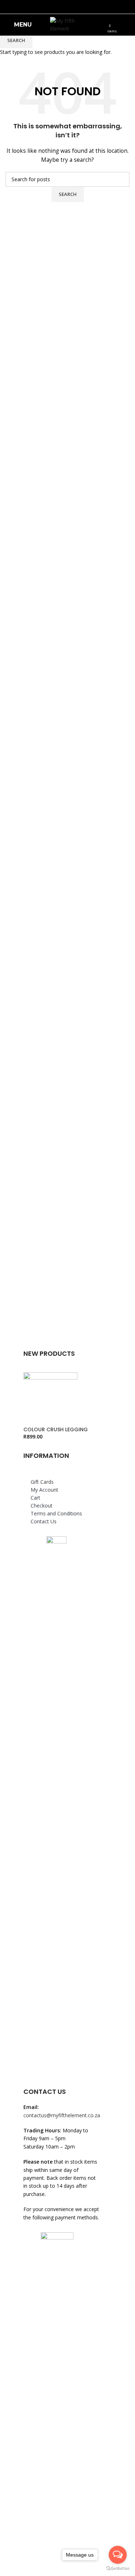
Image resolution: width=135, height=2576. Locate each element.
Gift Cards (42, 1482)
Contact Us (44, 1521)
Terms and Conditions (56, 1513)
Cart (35, 1498)
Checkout (42, 1506)
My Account (44, 1490)
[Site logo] (67, 24)
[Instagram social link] (72, 7)
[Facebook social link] (63, 7)
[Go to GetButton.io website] (118, 2569)
